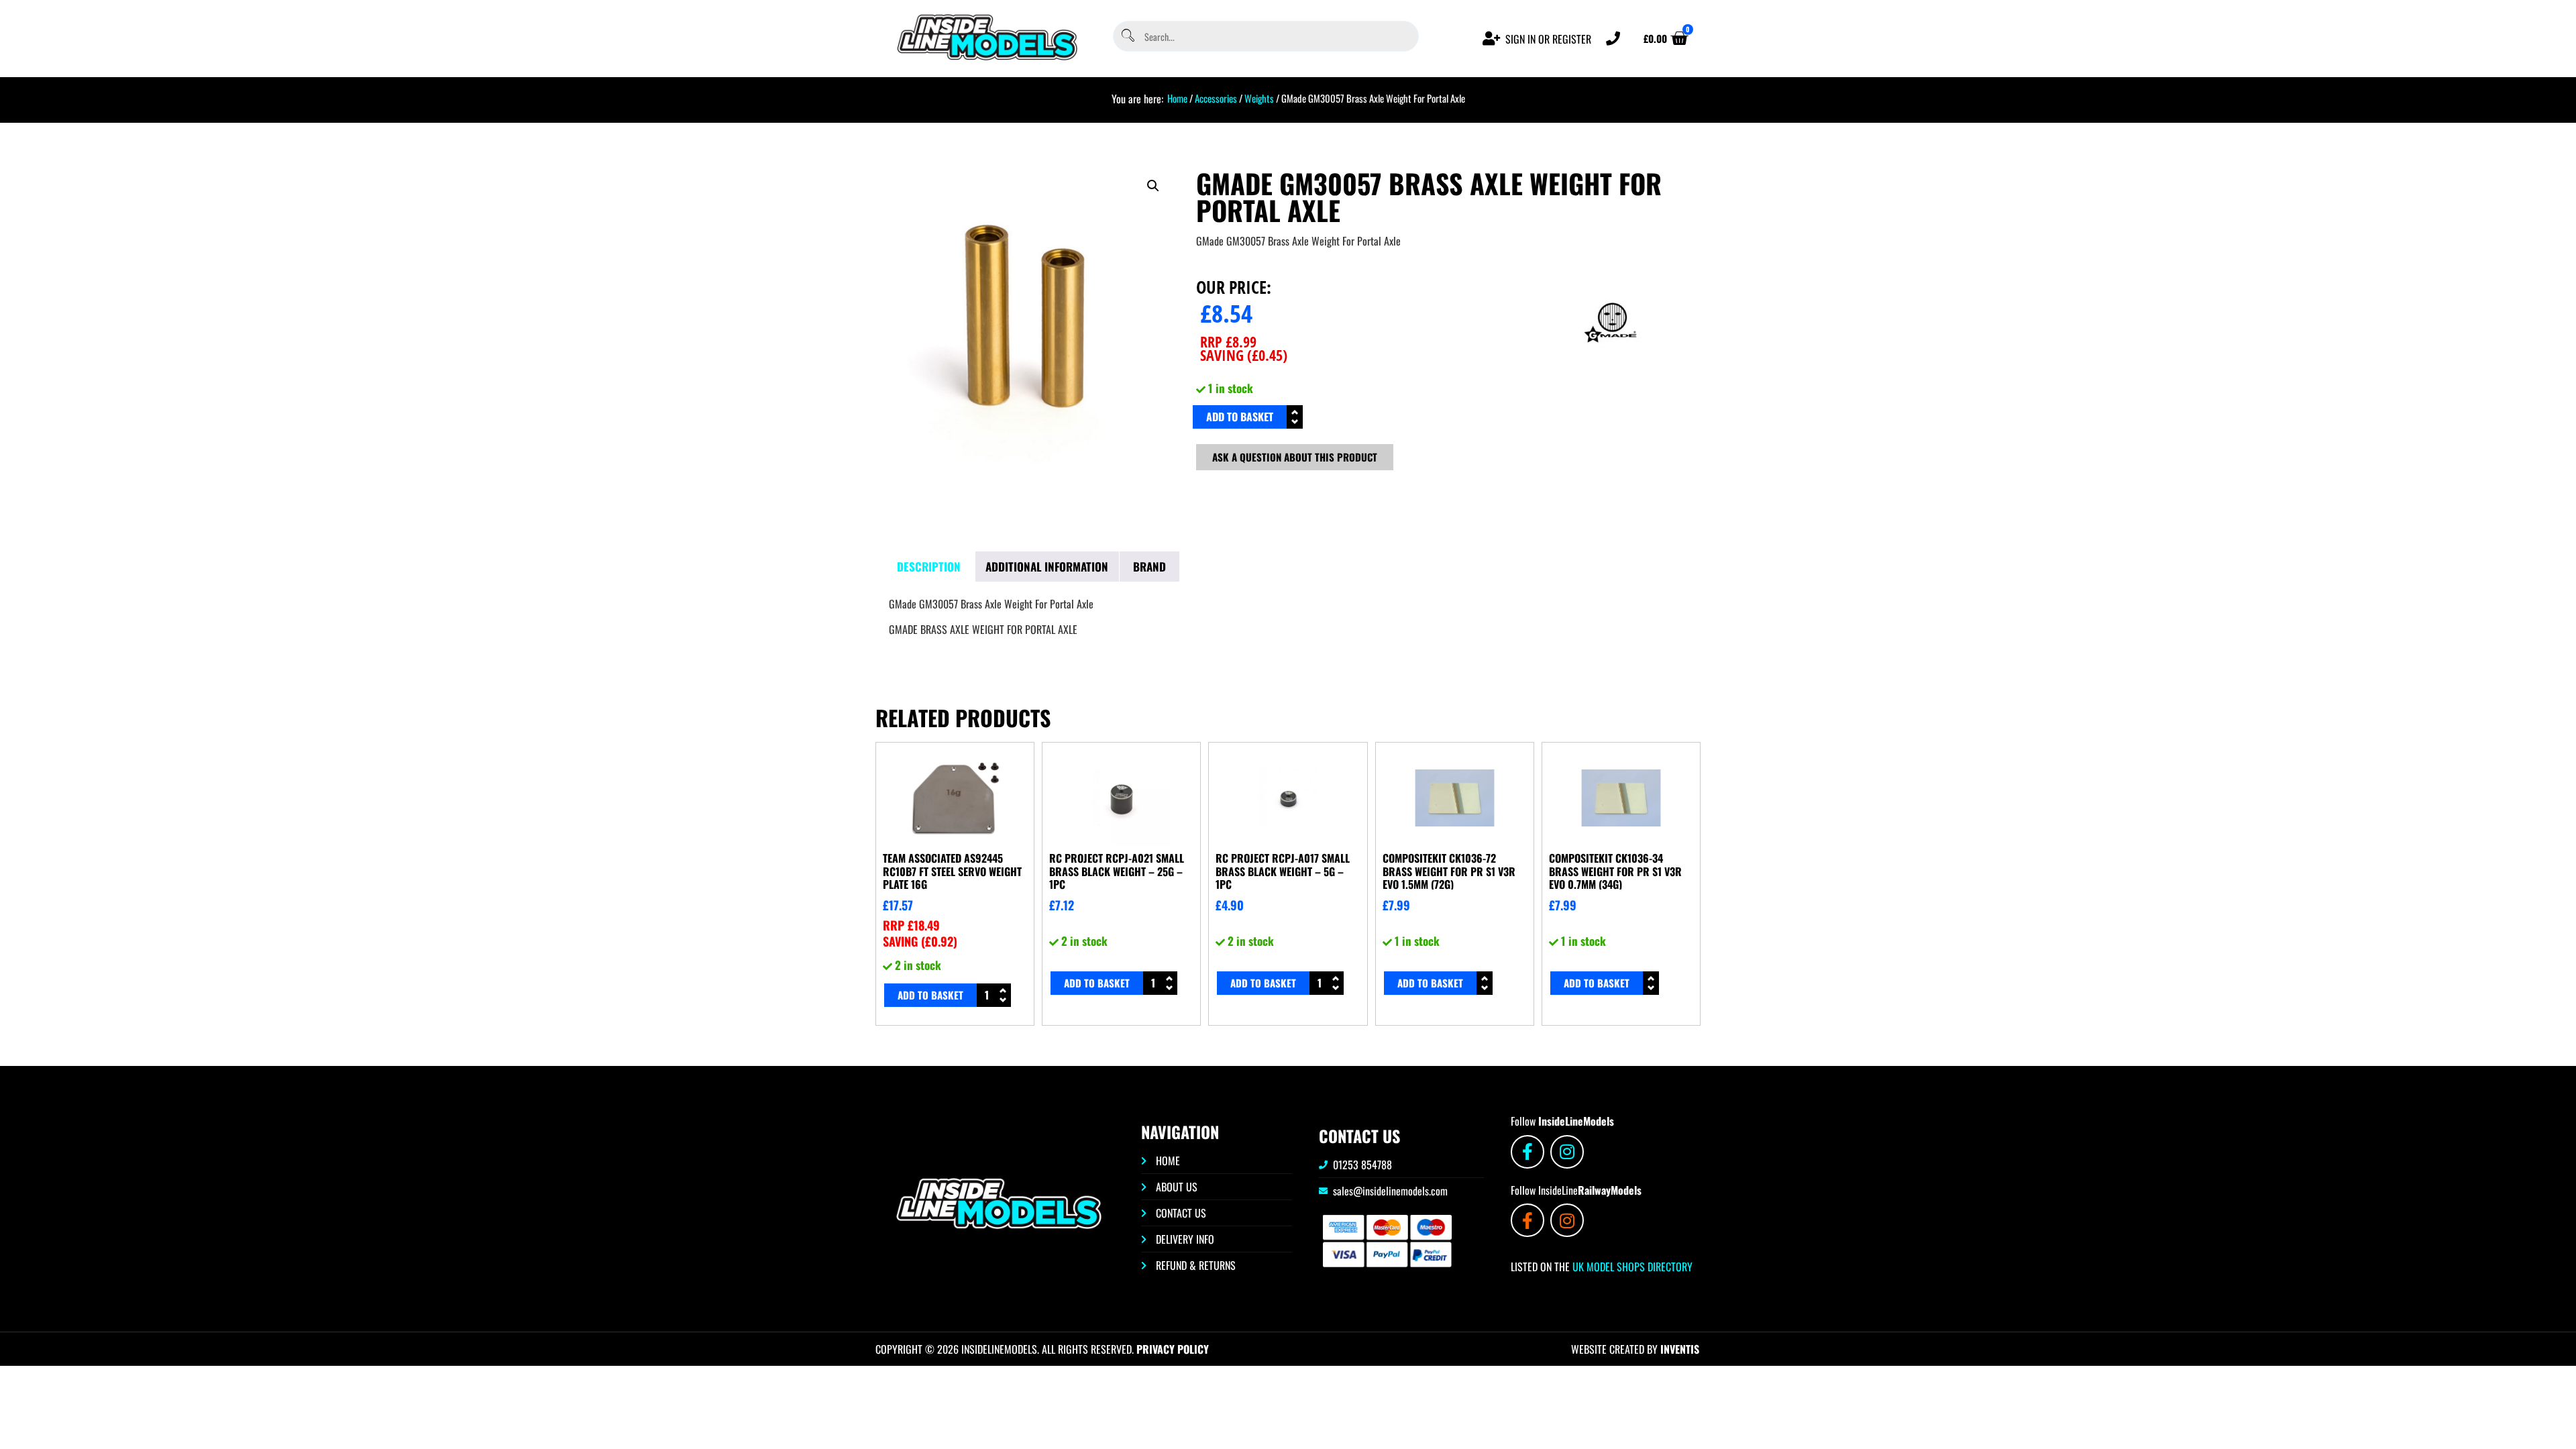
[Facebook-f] (1527, 1152)
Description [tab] (929, 567)
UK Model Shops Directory (1631, 1267)
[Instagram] (1567, 1152)
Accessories (1216, 98)
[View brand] (1611, 368)
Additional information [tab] (1047, 567)
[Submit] (1127, 37)
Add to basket (1240, 417)
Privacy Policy (1173, 1349)
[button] (1153, 186)
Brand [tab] (1149, 567)
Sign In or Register (1548, 39)
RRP (1228, 341)
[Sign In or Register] (1492, 39)
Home (1177, 98)
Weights (1259, 98)
